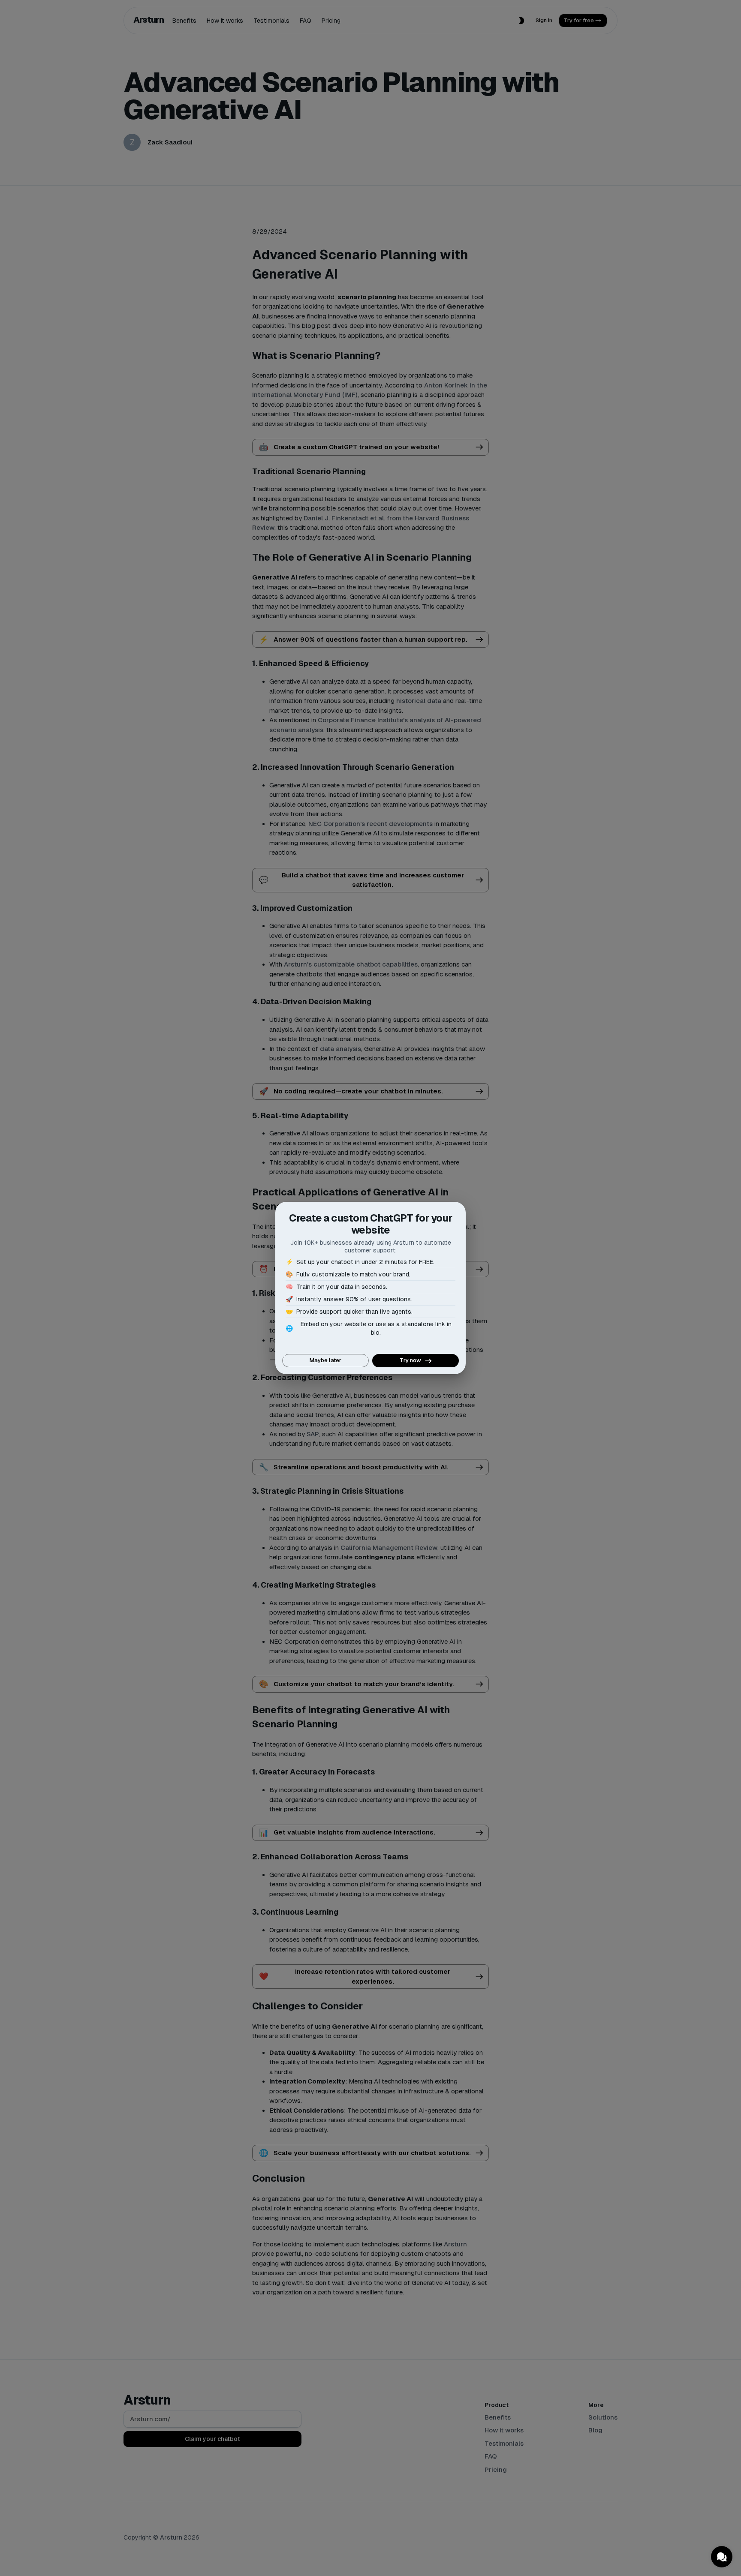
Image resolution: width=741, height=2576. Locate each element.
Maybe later (325, 1360)
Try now (410, 1360)
